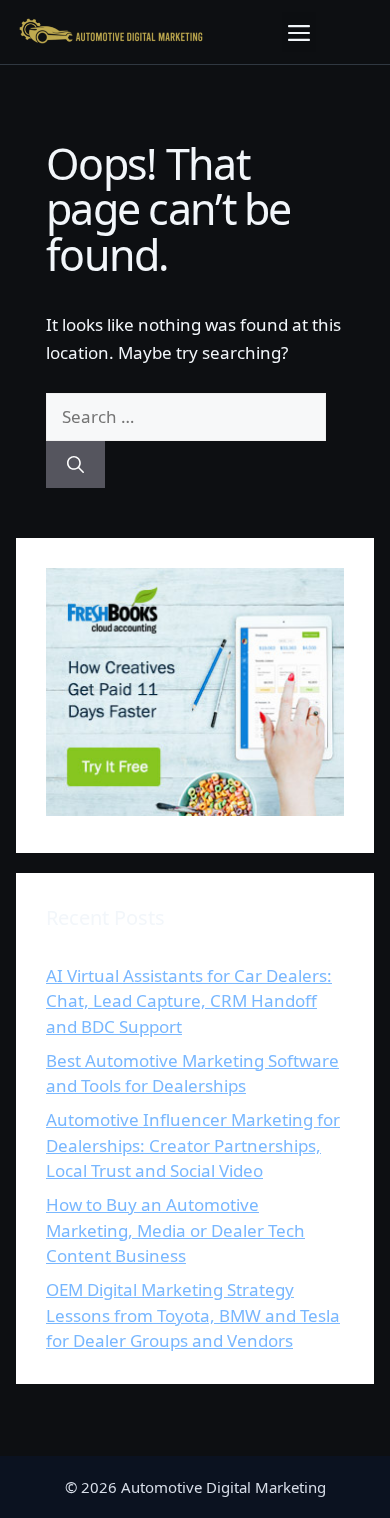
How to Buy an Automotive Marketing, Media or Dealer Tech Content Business (175, 1230)
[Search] (75, 465)
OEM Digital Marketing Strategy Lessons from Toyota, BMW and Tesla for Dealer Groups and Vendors (193, 1315)
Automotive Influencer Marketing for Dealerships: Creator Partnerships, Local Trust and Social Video (193, 1145)
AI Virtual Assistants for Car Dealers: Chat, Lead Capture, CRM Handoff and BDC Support (189, 1001)
